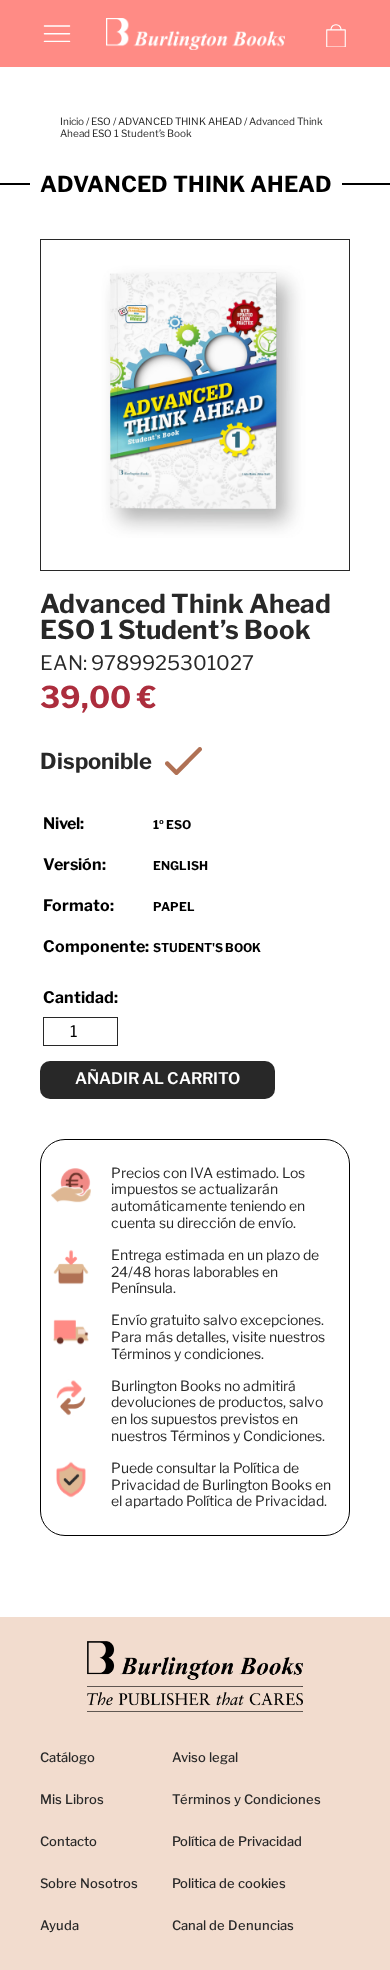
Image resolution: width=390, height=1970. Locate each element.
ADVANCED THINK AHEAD (180, 121)
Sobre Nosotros (89, 1883)
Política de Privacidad (237, 1841)
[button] (57, 32)
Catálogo (67, 1757)
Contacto (68, 1841)
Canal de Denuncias (233, 1925)
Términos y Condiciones (246, 1799)
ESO (101, 121)
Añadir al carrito (157, 1078)
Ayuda (59, 1925)
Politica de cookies (229, 1883)
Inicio (72, 121)
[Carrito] (336, 36)
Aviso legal (205, 1757)
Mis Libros (72, 1799)
